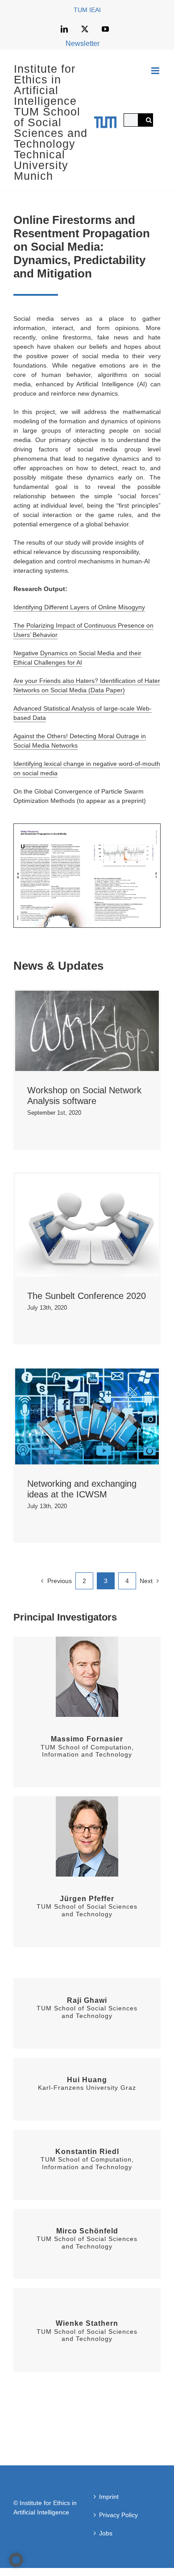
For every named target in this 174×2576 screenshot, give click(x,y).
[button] (16, 2560)
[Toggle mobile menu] (156, 71)
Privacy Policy (118, 2515)
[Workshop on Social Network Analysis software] (87, 1031)
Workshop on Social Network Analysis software (72, 1031)
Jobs (106, 2533)
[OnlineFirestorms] (87, 827)
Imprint (109, 2497)
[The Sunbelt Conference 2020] (87, 1225)
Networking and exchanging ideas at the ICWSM (72, 1416)
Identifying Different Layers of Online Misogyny (79, 607)
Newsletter (83, 43)
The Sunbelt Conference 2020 (72, 1226)
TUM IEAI (87, 10)
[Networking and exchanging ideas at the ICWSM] (87, 1416)
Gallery (101, 1031)
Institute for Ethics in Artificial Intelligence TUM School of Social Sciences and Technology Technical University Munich (51, 122)
